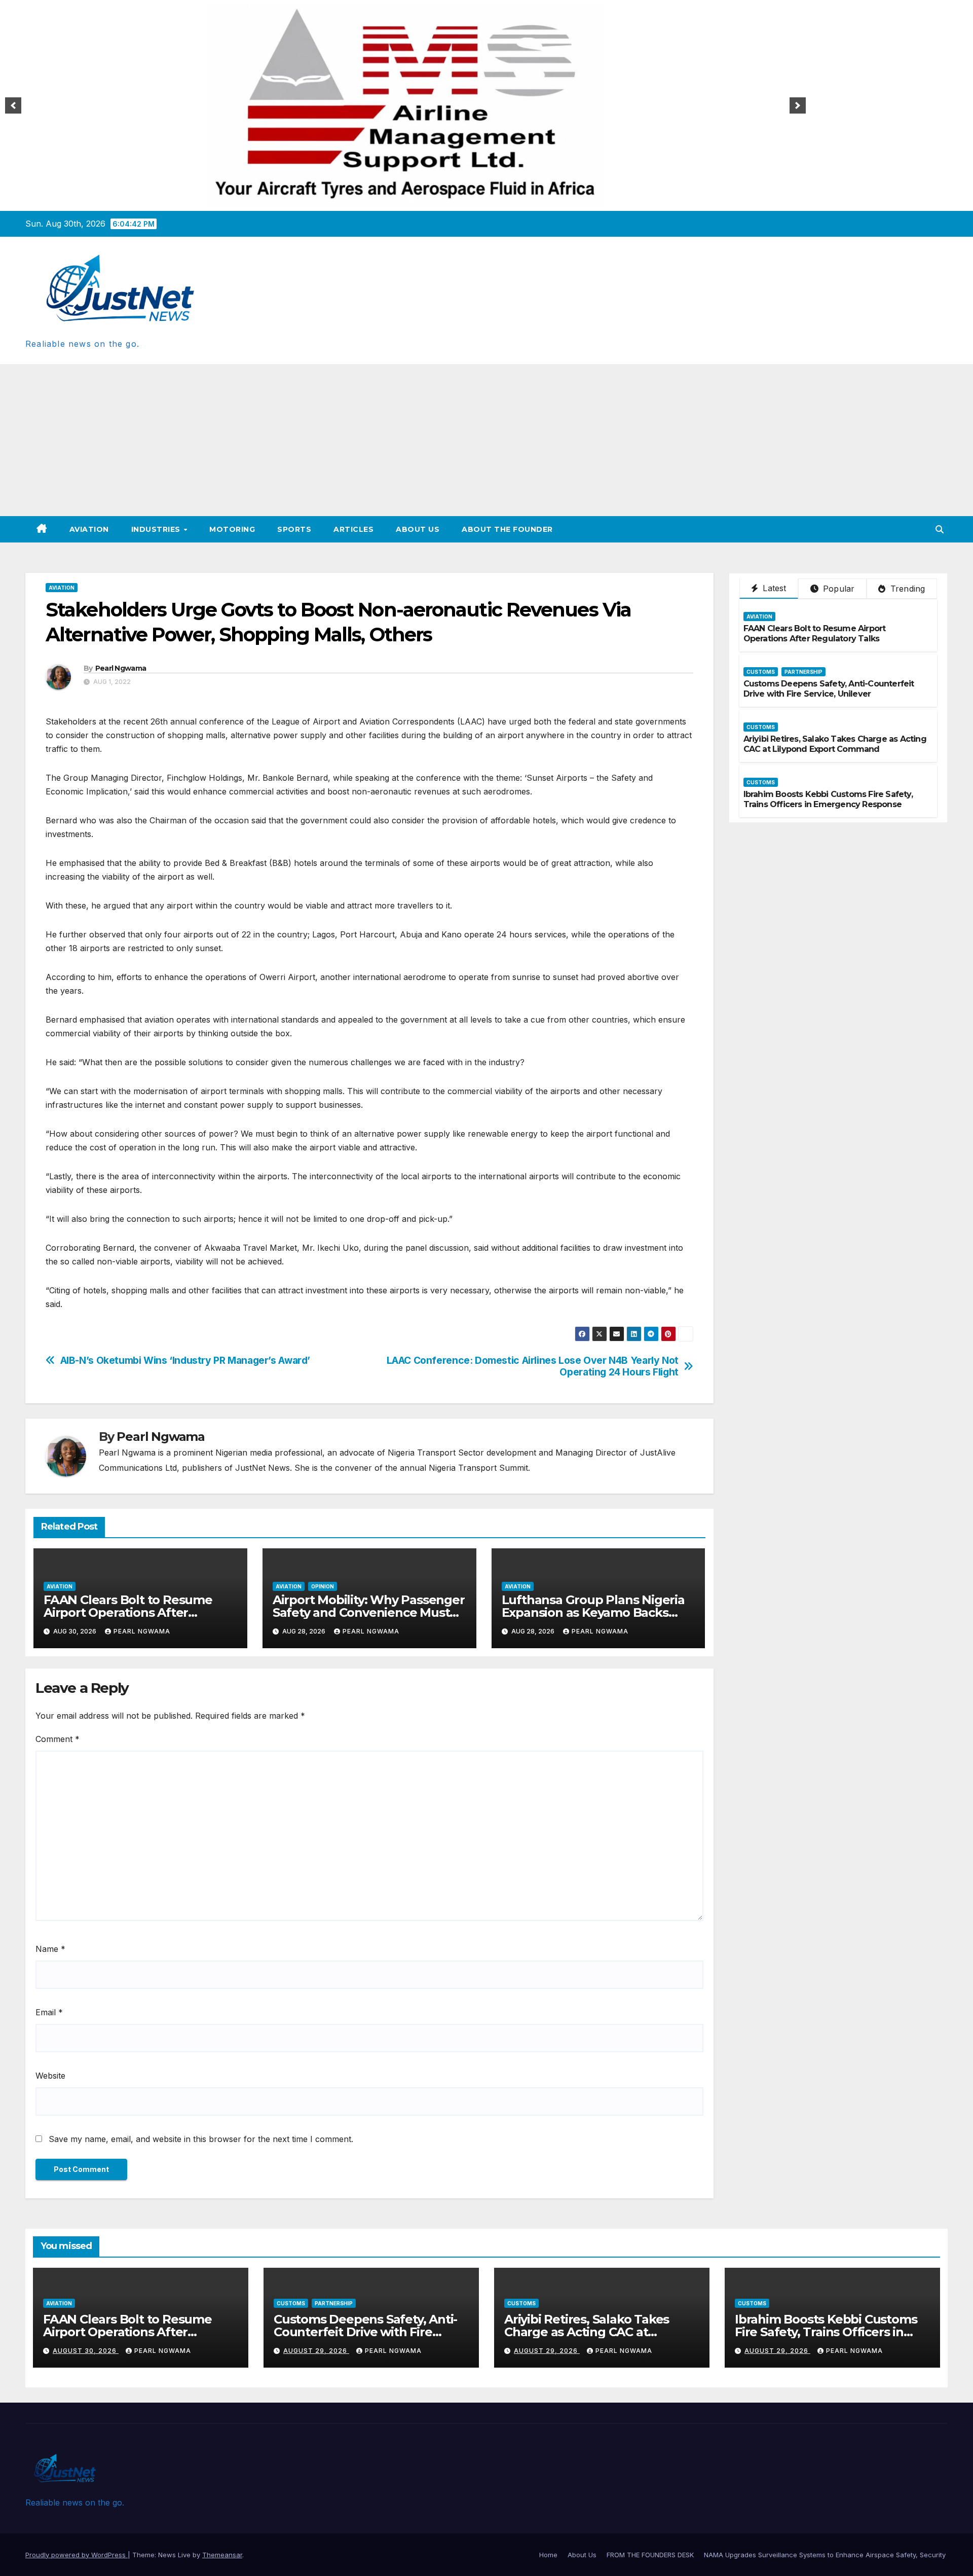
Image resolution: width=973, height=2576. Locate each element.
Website (50, 2076)
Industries (157, 529)
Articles (353, 529)
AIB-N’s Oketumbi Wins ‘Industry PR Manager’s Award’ (185, 1360)
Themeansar (222, 2555)
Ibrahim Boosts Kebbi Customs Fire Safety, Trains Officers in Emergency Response (828, 800)
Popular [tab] (838, 589)
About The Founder (507, 529)
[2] (411, 198)
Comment (58, 1739)
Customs (761, 672)
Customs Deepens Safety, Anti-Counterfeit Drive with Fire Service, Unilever (829, 689)
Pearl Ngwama (121, 668)
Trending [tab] (907, 589)
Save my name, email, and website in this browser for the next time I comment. (201, 2139)
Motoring (232, 529)
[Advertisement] (486, 440)
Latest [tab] (773, 588)
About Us (418, 529)
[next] (798, 105)
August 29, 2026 (316, 2351)
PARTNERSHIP (803, 672)
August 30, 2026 (86, 2351)
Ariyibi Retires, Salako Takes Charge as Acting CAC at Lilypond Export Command (835, 744)
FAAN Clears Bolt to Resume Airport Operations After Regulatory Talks (128, 1612)
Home (548, 2555)
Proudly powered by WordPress (77, 2555)
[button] (940, 529)
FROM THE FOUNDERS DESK (650, 2555)
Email (49, 2012)
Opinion (323, 1586)
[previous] (13, 105)
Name (50, 1949)
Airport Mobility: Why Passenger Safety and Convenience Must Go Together (369, 1612)
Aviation (89, 529)
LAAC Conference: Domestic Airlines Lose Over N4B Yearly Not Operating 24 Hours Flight (533, 1366)
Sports (294, 529)
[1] (400, 198)
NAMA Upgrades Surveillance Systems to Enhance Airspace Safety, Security (826, 2555)
